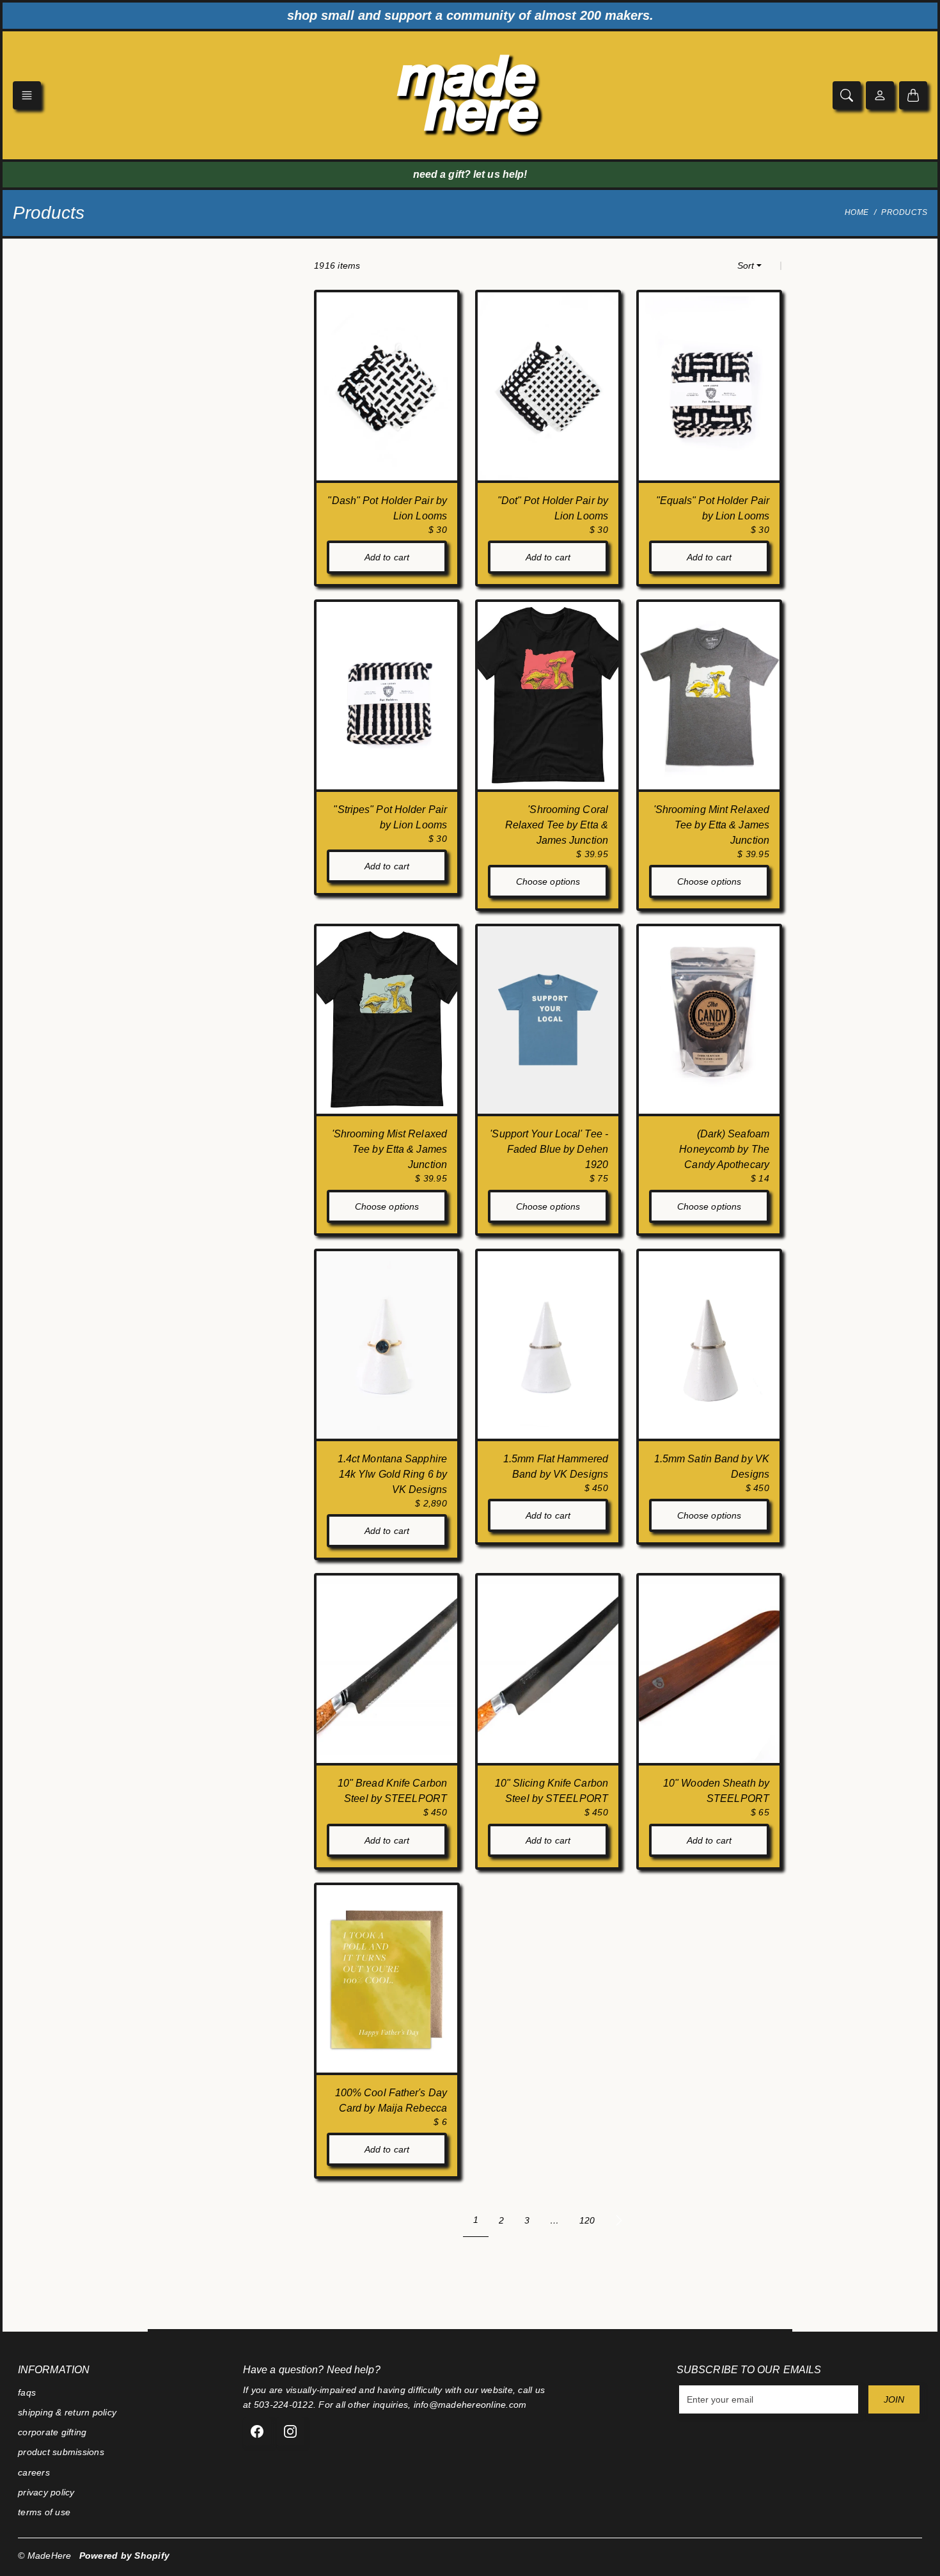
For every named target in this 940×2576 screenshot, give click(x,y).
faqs (27, 2392)
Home (857, 212)
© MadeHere (45, 2556)
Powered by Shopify (125, 2556)
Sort (746, 265)
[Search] (847, 95)
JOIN (894, 2399)
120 (587, 2220)
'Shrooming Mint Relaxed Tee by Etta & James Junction (711, 825)
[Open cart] (913, 95)
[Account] (880, 95)
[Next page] (619, 2220)
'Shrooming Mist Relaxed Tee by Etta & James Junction (389, 1149)
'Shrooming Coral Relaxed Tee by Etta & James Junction (557, 825)
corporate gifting (52, 2432)
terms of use (44, 2512)
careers (34, 2472)
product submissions (61, 2452)
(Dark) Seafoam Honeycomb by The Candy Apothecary (724, 1149)
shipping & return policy (67, 2412)
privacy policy (46, 2492)
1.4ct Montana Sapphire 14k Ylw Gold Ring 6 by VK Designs (392, 1474)
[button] (27, 95)
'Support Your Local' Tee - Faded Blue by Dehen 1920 (549, 1149)
